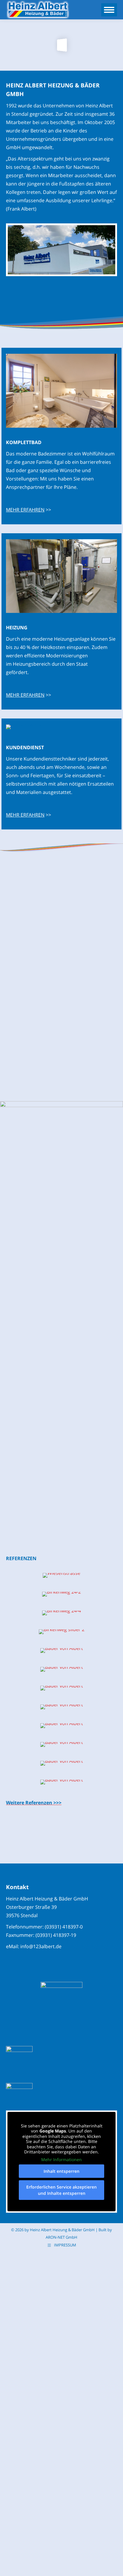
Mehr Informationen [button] (61, 2160)
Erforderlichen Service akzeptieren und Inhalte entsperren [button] (61, 2190)
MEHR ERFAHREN (25, 510)
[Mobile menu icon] (109, 10)
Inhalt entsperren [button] (61, 2171)
